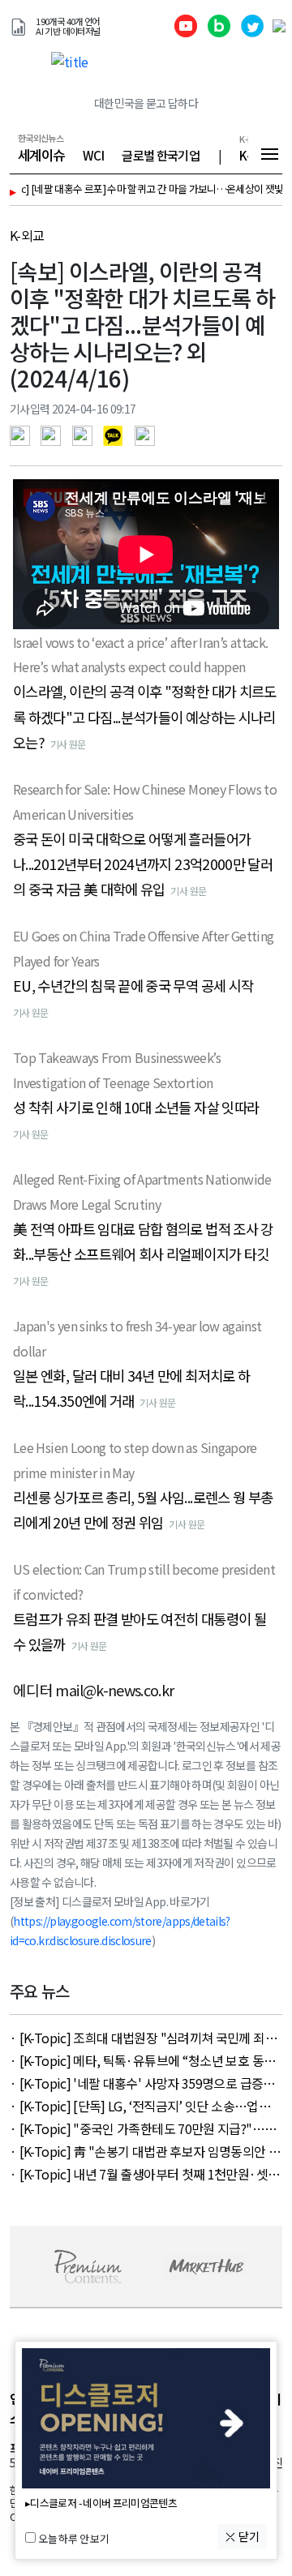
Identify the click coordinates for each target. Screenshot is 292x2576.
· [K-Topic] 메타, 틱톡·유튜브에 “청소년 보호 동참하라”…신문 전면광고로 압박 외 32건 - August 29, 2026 (142, 2060)
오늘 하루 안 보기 (73, 2539)
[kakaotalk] (117, 434)
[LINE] (86, 434)
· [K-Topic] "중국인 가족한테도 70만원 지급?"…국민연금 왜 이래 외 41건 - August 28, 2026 (143, 2128)
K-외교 (27, 235)
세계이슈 (41, 155)
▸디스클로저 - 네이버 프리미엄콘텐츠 (101, 2503)
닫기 (248, 2536)
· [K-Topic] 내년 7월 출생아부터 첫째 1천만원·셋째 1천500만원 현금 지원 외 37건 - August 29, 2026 (144, 2174)
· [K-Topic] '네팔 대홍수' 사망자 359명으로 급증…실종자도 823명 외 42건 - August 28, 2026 (143, 2083)
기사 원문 (68, 744)
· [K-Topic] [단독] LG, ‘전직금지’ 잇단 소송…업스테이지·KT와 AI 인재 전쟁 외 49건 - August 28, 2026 (146, 2106)
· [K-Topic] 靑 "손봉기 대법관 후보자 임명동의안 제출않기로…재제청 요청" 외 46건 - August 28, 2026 (145, 2151)
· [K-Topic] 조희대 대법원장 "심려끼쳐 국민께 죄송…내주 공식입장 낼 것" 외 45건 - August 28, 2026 (146, 2038)
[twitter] (55, 434)
